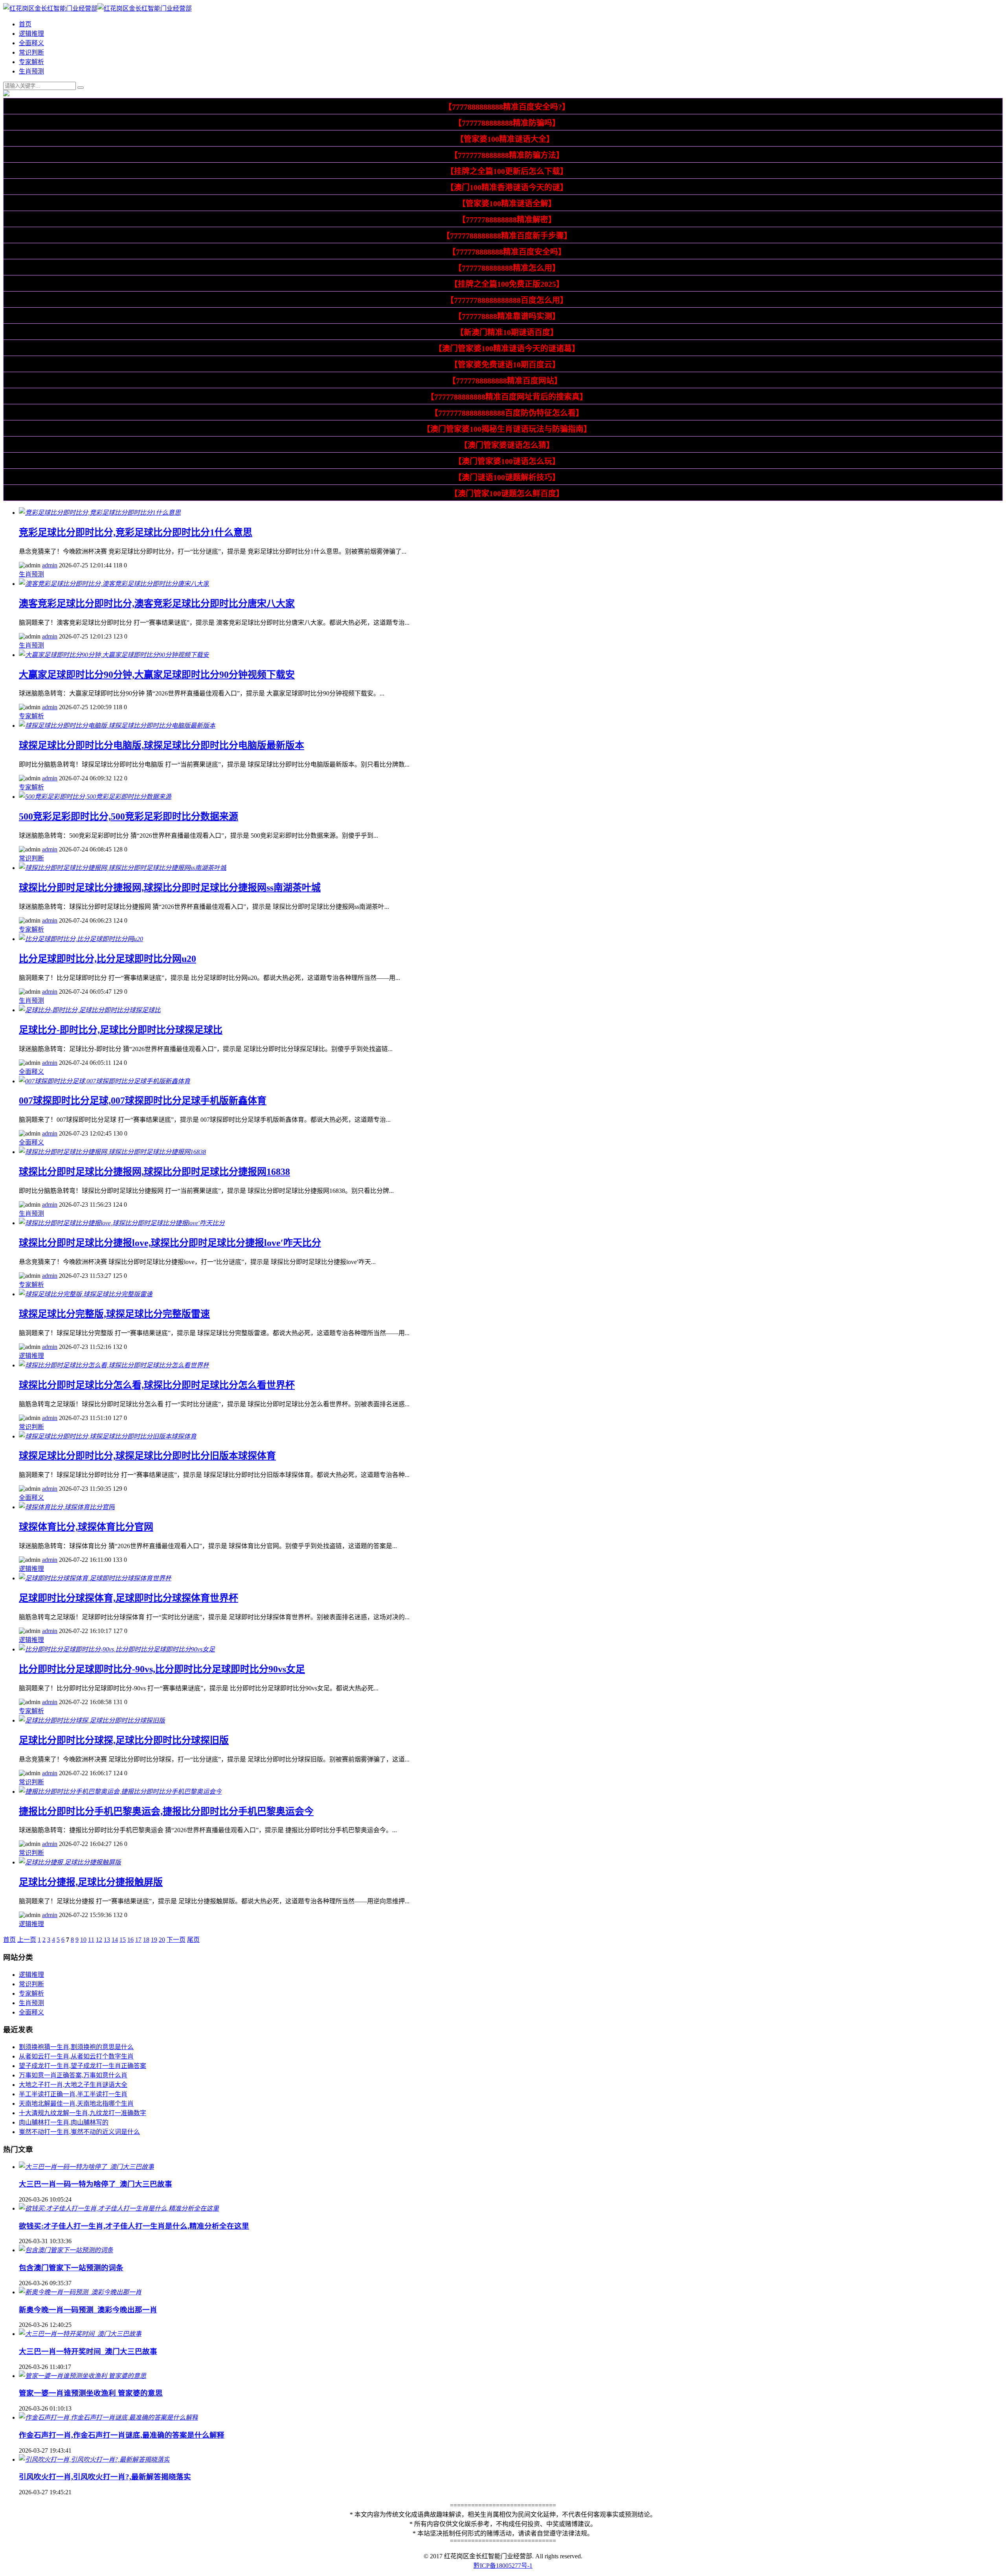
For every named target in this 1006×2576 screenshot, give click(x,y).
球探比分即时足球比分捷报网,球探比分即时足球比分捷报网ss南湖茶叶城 (170, 888)
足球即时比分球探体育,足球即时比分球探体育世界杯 (129, 1598)
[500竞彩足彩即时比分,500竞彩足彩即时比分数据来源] (95, 797)
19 (154, 1940)
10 (83, 1940)
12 (99, 1940)
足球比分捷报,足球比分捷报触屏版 (91, 1882)
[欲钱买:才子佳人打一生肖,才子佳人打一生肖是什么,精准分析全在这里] (119, 2208)
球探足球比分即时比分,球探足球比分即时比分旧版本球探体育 (147, 1456)
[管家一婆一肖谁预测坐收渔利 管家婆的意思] (83, 2376)
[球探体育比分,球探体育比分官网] (67, 1507)
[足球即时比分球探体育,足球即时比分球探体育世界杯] (95, 1578)
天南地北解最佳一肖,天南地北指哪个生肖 (76, 2104)
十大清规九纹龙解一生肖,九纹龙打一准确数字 (83, 2113)
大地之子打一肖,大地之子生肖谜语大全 (73, 2085)
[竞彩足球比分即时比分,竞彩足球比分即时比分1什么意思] (100, 513)
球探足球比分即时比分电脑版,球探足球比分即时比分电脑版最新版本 (162, 745)
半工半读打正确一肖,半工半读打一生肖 (73, 2094)
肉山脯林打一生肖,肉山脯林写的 (64, 2122)
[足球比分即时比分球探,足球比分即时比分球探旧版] (92, 1720)
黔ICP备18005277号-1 (503, 2566)
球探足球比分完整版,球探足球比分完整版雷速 (114, 1314)
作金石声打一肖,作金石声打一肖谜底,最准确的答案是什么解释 (122, 2435)
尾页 (193, 1940)
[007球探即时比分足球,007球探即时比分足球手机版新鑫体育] (105, 1081)
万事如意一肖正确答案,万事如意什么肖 (73, 2075)
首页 (25, 24)
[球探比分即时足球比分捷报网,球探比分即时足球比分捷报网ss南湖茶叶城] (123, 868)
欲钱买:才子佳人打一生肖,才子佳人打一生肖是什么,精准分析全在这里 (134, 2226)
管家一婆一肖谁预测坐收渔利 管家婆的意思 (91, 2393)
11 (91, 1940)
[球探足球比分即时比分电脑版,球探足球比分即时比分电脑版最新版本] (117, 726)
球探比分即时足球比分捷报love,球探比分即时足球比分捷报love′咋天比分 (170, 1243)
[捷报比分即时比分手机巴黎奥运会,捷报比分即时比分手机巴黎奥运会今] (120, 1792)
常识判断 (31, 52)
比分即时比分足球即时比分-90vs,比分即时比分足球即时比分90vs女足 (162, 1669)
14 (115, 1940)
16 (130, 1940)
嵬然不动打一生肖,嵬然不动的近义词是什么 (79, 2132)
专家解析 (31, 62)
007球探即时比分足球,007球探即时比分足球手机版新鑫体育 (143, 1101)
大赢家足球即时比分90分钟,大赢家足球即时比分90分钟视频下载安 (157, 675)
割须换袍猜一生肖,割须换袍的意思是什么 (76, 2047)
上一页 (27, 1940)
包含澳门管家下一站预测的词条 (71, 2268)
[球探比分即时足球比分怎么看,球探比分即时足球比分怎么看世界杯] (114, 1365)
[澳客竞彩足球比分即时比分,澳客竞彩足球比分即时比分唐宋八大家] (114, 584)
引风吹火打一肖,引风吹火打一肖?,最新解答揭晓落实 (105, 2477)
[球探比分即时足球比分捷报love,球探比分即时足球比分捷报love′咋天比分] (122, 1223)
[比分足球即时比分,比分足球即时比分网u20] (81, 939)
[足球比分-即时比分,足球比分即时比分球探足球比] (90, 1010)
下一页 (176, 1940)
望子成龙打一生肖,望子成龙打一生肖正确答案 (83, 2066)
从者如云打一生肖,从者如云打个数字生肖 (76, 2056)
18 (146, 1940)
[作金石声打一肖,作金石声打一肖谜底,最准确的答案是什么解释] (108, 2417)
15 (123, 1940)
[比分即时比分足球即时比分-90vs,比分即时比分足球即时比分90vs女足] (117, 1649)
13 (107, 1940)
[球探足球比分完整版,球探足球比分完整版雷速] (86, 1294)
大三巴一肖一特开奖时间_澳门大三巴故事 (88, 2351)
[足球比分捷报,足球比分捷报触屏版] (70, 1862)
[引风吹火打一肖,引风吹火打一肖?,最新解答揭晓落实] (94, 2459)
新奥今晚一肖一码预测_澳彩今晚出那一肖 (88, 2310)
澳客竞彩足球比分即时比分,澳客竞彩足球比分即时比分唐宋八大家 (157, 604)
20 (162, 1940)
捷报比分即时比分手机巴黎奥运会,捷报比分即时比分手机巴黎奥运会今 (166, 1811)
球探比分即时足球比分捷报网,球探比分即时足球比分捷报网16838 (154, 1172)
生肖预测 (31, 71)
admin (50, 565)
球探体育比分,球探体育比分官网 (86, 1527)
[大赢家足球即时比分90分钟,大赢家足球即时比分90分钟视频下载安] (114, 655)
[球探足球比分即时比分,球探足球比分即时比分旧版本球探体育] (108, 1436)
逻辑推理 (31, 34)
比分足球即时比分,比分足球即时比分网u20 (107, 959)
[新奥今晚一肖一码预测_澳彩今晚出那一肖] (80, 2292)
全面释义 (31, 43)
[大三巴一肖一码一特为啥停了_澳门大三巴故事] (86, 2167)
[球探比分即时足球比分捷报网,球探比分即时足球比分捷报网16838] (112, 1152)
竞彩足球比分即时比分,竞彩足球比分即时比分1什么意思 (136, 532)
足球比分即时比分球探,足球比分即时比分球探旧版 (124, 1740)
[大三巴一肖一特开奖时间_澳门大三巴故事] (80, 2334)
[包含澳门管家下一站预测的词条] (66, 2250)
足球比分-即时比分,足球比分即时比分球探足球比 (121, 1030)
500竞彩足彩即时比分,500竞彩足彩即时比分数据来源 (129, 816)
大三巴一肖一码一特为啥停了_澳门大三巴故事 (95, 2184)
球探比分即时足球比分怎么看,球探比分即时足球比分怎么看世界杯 (157, 1385)
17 (138, 1940)
